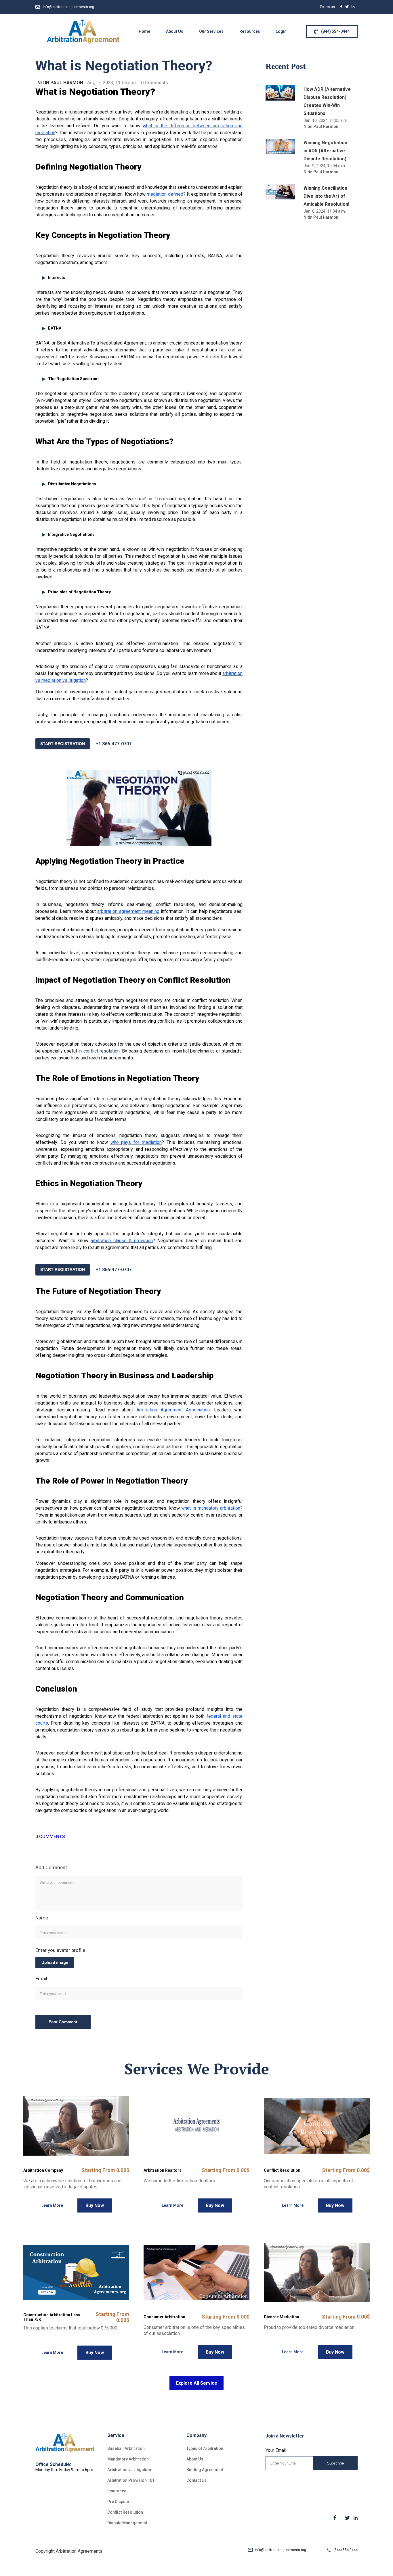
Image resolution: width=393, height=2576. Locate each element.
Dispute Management (127, 2523)
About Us (175, 31)
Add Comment (51, 1867)
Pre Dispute (118, 2502)
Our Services (211, 31)
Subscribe (335, 2463)
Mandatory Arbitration (128, 2459)
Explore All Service (197, 2383)
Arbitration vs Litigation (129, 2470)
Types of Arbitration (205, 2448)
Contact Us (197, 2480)
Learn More (52, 2205)
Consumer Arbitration (164, 2317)
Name (42, 1918)
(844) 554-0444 (335, 31)
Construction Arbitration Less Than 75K (52, 2317)
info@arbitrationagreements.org (68, 7)
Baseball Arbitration (126, 2448)
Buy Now (95, 2205)
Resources (250, 31)
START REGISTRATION (63, 744)
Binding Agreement (205, 2470)
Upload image (55, 1963)
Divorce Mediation (282, 2317)
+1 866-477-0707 (113, 744)
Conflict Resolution (282, 2170)
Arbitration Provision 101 (131, 2480)
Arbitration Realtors (163, 2170)
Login (281, 31)
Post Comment (63, 2022)
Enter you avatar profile (60, 1950)
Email (41, 1979)
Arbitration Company (43, 2170)
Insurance (117, 2491)
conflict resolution (102, 1051)
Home (144, 31)
